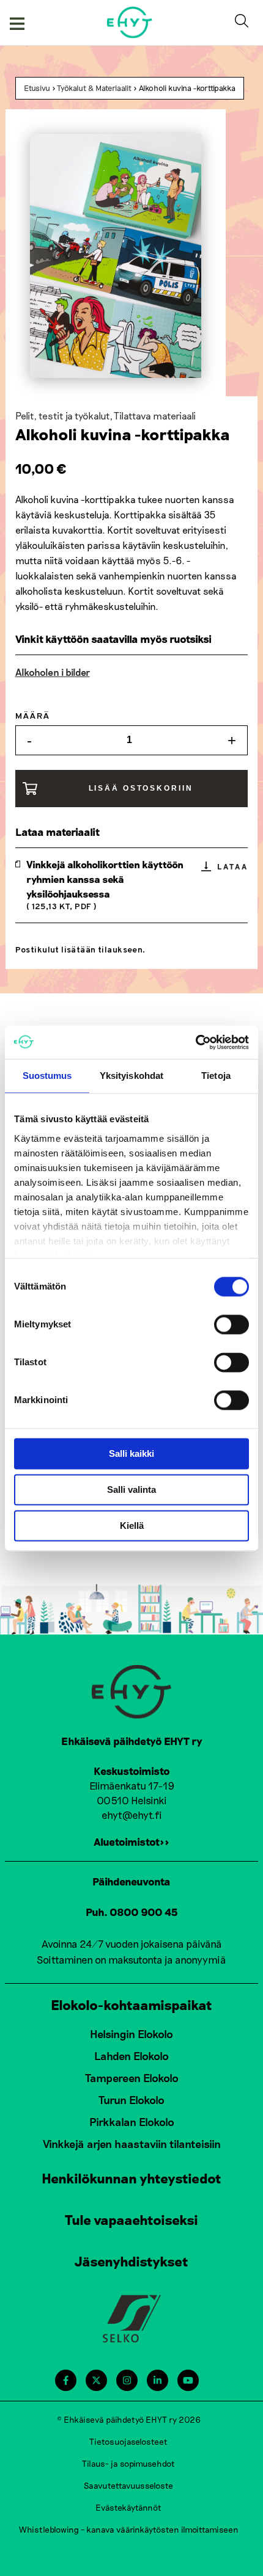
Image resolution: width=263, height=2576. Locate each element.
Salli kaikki (131, 1453)
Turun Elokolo (131, 2100)
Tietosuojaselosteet (128, 2441)
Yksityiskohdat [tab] (131, 1076)
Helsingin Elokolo (131, 2034)
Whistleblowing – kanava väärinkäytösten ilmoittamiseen (129, 2529)
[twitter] (96, 2380)
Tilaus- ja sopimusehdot (128, 2463)
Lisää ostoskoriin (141, 788)
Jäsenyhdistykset (131, 2261)
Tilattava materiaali (155, 415)
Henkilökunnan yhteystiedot (131, 2178)
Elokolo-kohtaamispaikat (131, 2005)
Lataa (232, 866)
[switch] (232, 1324)
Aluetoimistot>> (131, 1841)
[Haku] (244, 23)
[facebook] (66, 2380)
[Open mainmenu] (17, 23)
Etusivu (37, 88)
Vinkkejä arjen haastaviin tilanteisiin (132, 2144)
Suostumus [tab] (47, 1076)
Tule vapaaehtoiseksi (131, 2219)
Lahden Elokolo (131, 2056)
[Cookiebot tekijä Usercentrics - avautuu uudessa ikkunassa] (195, 1042)
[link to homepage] (130, 22)
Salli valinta (131, 1489)
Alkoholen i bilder (53, 672)
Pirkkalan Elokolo (132, 2122)
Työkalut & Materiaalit (94, 88)
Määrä (33, 717)
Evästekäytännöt (128, 2507)
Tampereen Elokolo (132, 2078)
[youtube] (188, 2380)
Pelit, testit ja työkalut (62, 415)
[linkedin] (157, 2380)
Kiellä (132, 1526)
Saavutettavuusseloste (128, 2485)
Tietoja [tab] (216, 1076)
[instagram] (127, 2380)
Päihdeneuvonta (131, 1881)
